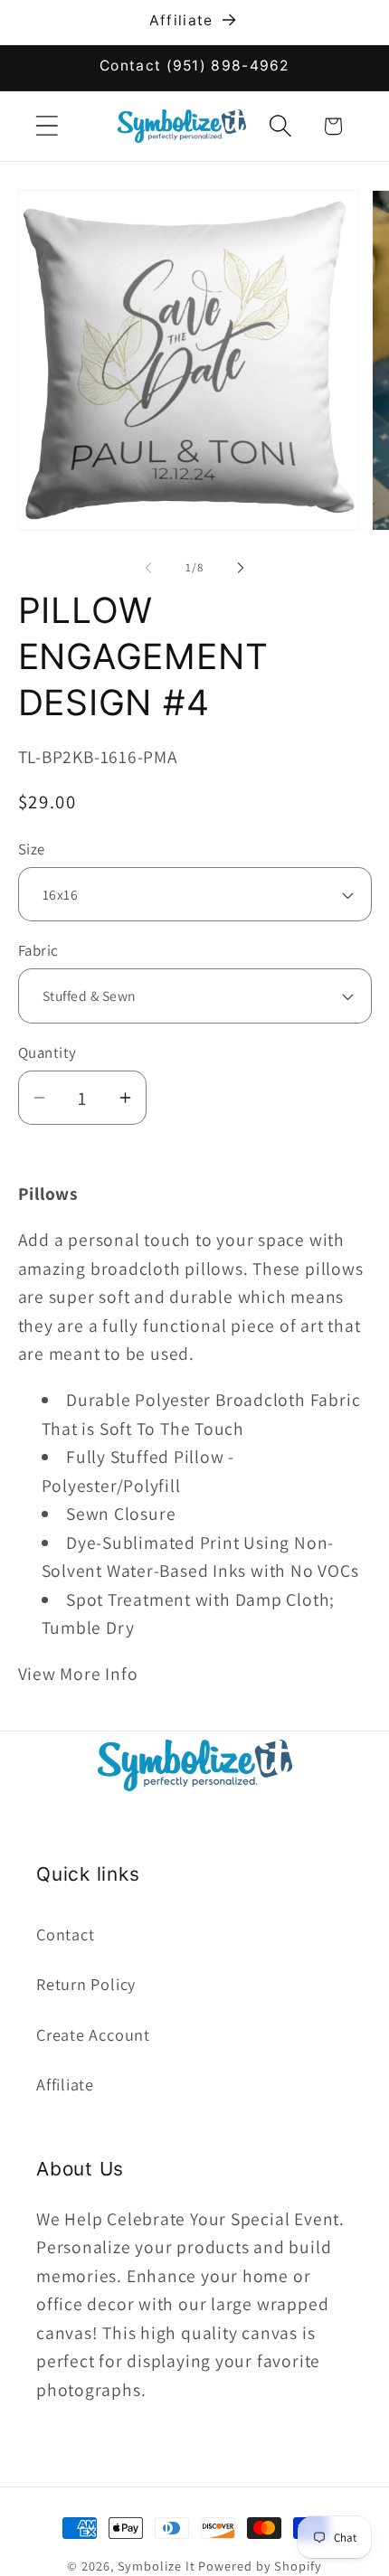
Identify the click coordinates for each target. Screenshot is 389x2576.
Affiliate (65, 2084)
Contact (65, 1934)
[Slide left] (148, 568)
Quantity (47, 1052)
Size (32, 849)
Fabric (38, 950)
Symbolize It (157, 2566)
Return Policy (86, 1984)
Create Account (93, 2034)
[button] (47, 126)
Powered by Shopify (260, 2566)
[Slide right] (241, 568)
